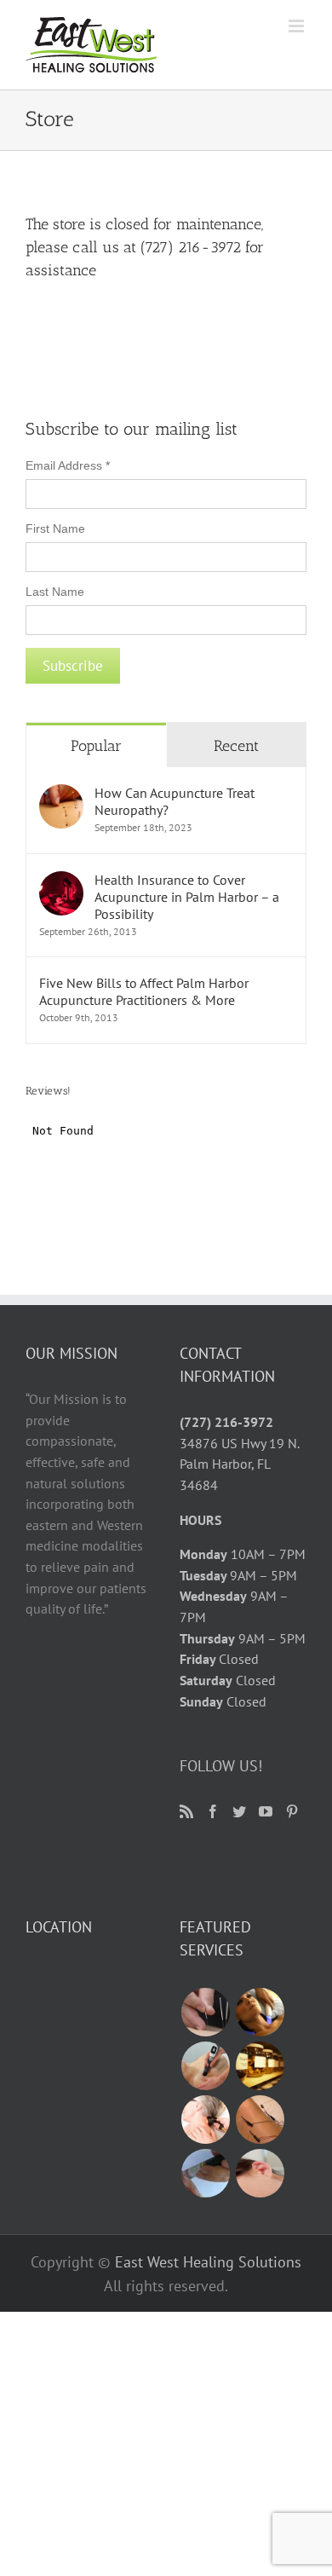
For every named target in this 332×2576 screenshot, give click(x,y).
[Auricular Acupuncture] (260, 2173)
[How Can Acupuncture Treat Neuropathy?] (61, 794)
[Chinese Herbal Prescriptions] (260, 2066)
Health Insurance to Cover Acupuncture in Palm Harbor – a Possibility (187, 897)
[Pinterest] (292, 1811)
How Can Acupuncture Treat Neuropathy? (175, 801)
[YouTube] (266, 1811)
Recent (236, 746)
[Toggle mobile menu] (298, 26)
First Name (55, 528)
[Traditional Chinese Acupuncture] (205, 2012)
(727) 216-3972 (226, 1422)
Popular (96, 746)
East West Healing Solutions (208, 2262)
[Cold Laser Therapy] (205, 2120)
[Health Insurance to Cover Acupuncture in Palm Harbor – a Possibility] (61, 881)
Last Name (55, 592)
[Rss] (186, 1811)
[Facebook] (213, 1811)
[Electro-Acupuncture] (260, 2120)
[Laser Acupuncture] (205, 2173)
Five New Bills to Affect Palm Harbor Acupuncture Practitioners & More (144, 991)
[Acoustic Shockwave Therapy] (205, 2066)
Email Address (68, 465)
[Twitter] (239, 1811)
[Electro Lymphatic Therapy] (260, 2012)
